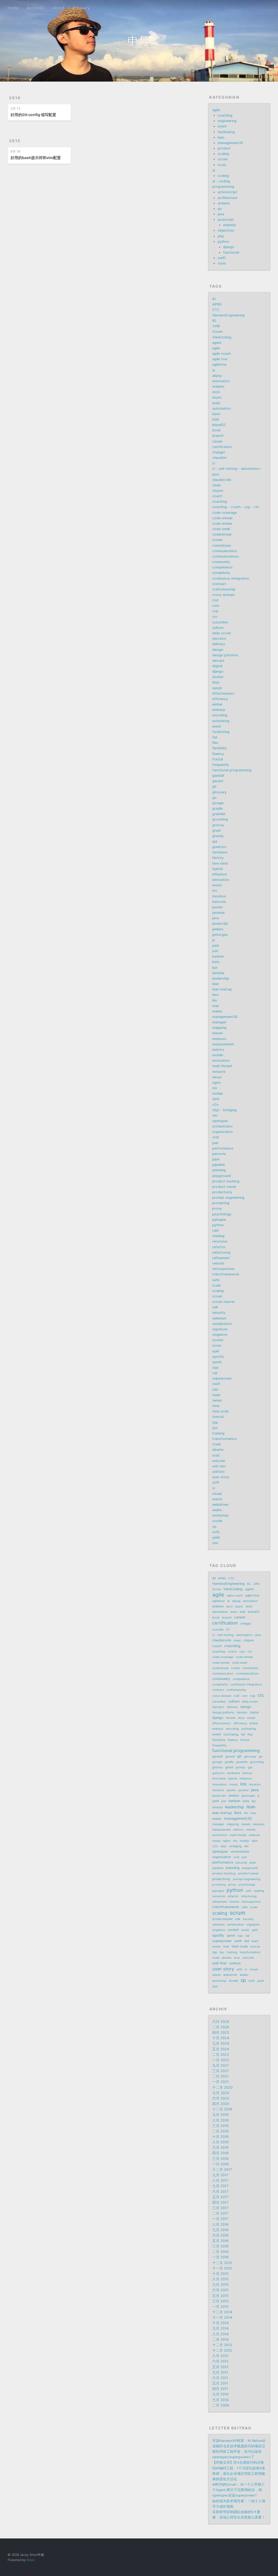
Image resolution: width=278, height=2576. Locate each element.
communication (225, 551)
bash (216, 414)
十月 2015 (220, 2274)
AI (214, 299)
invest (217, 885)
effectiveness (223, 693)
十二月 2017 (222, 2170)
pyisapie (219, 1220)
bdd (216, 419)
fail (215, 737)
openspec (220, 1121)
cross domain (223, 595)
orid (216, 1137)
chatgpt (219, 452)
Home (13, 8)
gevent (218, 781)
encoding (220, 715)
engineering (227, 121)
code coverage (225, 513)
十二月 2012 (222, 2350)
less (216, 995)
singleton (220, 1335)
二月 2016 (220, 2252)
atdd (216, 403)
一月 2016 (220, 2257)
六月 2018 (220, 2148)
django (229, 247)
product (224, 148)
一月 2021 (220, 2082)
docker (218, 677)
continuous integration (231, 578)
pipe (216, 1159)
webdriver (220, 1505)
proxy (217, 1208)
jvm (215, 951)
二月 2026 (221, 2027)
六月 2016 (220, 2235)
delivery (219, 644)
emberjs (230, 225)
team (216, 1395)
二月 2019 (220, 2131)
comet (217, 540)
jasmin (217, 907)
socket (218, 1340)
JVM (216, 326)
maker (217, 1011)
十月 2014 (220, 2323)
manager (219, 1022)
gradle (217, 809)
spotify (218, 1357)
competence (222, 567)
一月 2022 (221, 2060)
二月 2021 (220, 2076)
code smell (221, 529)
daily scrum (222, 633)
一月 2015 (220, 2307)
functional (231, 252)
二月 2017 (220, 2213)
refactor (219, 1247)
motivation (221, 1061)
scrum (223, 159)
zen (215, 1543)
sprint (217, 1362)
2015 (15, 141)
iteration (219, 896)
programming (223, 187)
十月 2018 (220, 2137)
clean (217, 485)
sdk (215, 1307)
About (59, 8)
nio (215, 1088)
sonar (217, 1346)
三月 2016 (220, 2246)
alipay (217, 376)
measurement (223, 1044)
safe (216, 1280)
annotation (221, 381)
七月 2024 (221, 2043)
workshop (220, 1515)
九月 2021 (220, 2066)
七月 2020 (221, 2093)
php (221, 236)
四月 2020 (221, 2104)
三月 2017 (220, 2208)
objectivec (226, 230)
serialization (222, 1324)
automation (222, 409)
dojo (216, 682)
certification (222, 447)
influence (219, 874)
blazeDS (219, 425)
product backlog (226, 1181)
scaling (223, 154)
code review (222, 524)
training (218, 1433)
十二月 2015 (222, 2263)
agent (217, 343)
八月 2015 (220, 2279)
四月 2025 (221, 2033)
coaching (225, 115)
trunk (217, 1444)
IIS (214, 321)
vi (214, 1488)
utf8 (216, 1483)
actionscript (228, 192)
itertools (219, 902)
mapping (219, 1028)
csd (215, 600)
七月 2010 (220, 2400)
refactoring (221, 1253)
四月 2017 (220, 2203)
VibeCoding (222, 337)
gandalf (218, 776)
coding (223, 176)
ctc (215, 617)
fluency (218, 754)
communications (226, 556)
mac (216, 1006)
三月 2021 (220, 2071)
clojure (218, 491)
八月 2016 (220, 2225)
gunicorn (219, 847)
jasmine (218, 913)
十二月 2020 (222, 2088)
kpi (215, 968)
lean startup (222, 989)
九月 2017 (220, 2175)
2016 (15, 98)
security (219, 1313)
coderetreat (222, 534)
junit (216, 946)
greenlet (219, 814)
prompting (221, 1203)
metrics (218, 1050)
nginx (217, 1083)
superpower (222, 1378)
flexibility (220, 748)
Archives (36, 8)
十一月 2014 (222, 2318)
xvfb (216, 1532)
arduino (224, 203)
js (214, 940)
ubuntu (218, 1450)
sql (215, 1373)
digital (217, 666)
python (223, 242)
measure (219, 1039)
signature (220, 1329)
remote (218, 1263)
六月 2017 (220, 2192)
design (218, 650)
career (217, 441)
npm (216, 1099)
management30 (230, 143)
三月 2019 (220, 2126)
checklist (219, 458)
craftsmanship (224, 589)
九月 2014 (220, 2328)
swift (222, 258)
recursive (220, 1241)
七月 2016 (220, 2230)
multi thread (222, 1066)
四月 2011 (220, 2389)
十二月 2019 (222, 2109)
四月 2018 (220, 2153)
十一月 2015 (222, 2268)
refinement (221, 1258)
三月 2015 (220, 2301)
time (216, 1406)
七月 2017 (220, 2186)
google (218, 803)
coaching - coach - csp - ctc (236, 507)
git (214, 786)
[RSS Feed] (257, 7)
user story (221, 1477)
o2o (216, 1105)
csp (215, 611)
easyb (217, 688)
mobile (218, 1055)
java (221, 214)
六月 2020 (221, 2098)
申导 (139, 41)
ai (214, 170)
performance (223, 1148)
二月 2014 (220, 2340)
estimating (221, 721)
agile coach (222, 354)
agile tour (220, 359)
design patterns (225, 655)
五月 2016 (220, 2241)
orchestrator (223, 1126)
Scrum (217, 332)
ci (214, 463)
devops (218, 661)
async (217, 397)
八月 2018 (220, 2142)
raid (215, 1230)
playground (222, 1176)
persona (219, 1154)
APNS (217, 304)
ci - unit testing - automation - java (237, 1635)
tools (222, 165)
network (219, 1072)
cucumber (220, 622)
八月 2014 (220, 2334)
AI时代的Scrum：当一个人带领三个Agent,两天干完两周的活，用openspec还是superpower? (238, 2490)
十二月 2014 (222, 2312)
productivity (222, 1192)
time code (220, 1411)
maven (218, 1033)
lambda (218, 973)
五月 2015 (220, 2296)
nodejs (218, 1093)
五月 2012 (220, 2367)
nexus (217, 1077)
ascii (216, 392)
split (216, 1351)
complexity (221, 573)
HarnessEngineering (228, 315)
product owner (224, 1187)
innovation (221, 880)
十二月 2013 (222, 2345)
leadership (221, 978)
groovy (218, 825)
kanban (218, 956)
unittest (219, 1472)
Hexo (31, 2560)
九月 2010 (220, 2394)
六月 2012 (220, 2361)
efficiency (220, 699)
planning (219, 1170)
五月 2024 (221, 2049)
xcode (217, 1521)
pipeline (219, 1165)
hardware (220, 852)
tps (215, 1428)
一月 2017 (220, 2219)
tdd (215, 1390)
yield (216, 1537)
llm (215, 1000)
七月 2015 (220, 2285)
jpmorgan (220, 935)
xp (214, 1527)
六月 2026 (221, 2022)
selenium (219, 1318)
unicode (219, 1461)
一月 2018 (220, 2164)
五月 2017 (220, 2197)
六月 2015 (220, 2290)
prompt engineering (228, 1198)
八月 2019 (220, 2120)
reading (218, 1236)
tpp (215, 1422)
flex (215, 743)
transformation (225, 1439)
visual (217, 1494)
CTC (216, 310)
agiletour (219, 364)
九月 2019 (220, 2115)
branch (218, 436)
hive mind (220, 863)
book (217, 430)
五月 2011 (220, 2383)
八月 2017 (220, 2181)
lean (221, 137)
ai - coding (221, 181)
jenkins (218, 929)
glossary (219, 792)
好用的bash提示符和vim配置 (36, 158)
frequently (221, 765)
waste (217, 1499)
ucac (216, 1455)
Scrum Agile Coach (139, 53)
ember (217, 704)
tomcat (218, 1417)
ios (215, 891)
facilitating (226, 132)
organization (222, 1132)
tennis (217, 1400)
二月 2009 (221, 2405)
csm (216, 606)
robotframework (226, 1274)
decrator (219, 639)
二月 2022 (221, 2055)
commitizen (222, 546)
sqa (215, 1368)
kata (216, 962)
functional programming (232, 770)
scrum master (224, 1302)
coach (217, 496)
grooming (220, 819)
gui (215, 841)
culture (218, 628)
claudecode (222, 480)
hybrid (217, 869)
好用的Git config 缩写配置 (33, 115)
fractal (218, 759)
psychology (222, 1214)
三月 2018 (220, 2159)
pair (215, 1143)
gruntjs (218, 836)
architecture (228, 198)
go (220, 209)
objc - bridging (225, 1110)
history (218, 858)
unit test (219, 1466)
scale (217, 1285)
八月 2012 (220, 2356)
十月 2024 (221, 2038)
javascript (226, 220)
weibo (217, 1510)
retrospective (223, 1269)
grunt (217, 831)
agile (216, 110)
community (221, 562)
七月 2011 (220, 2372)
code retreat (222, 518)
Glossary (81, 8)
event (222, 126)
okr (215, 1115)
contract (219, 584)
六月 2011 (220, 2378)
